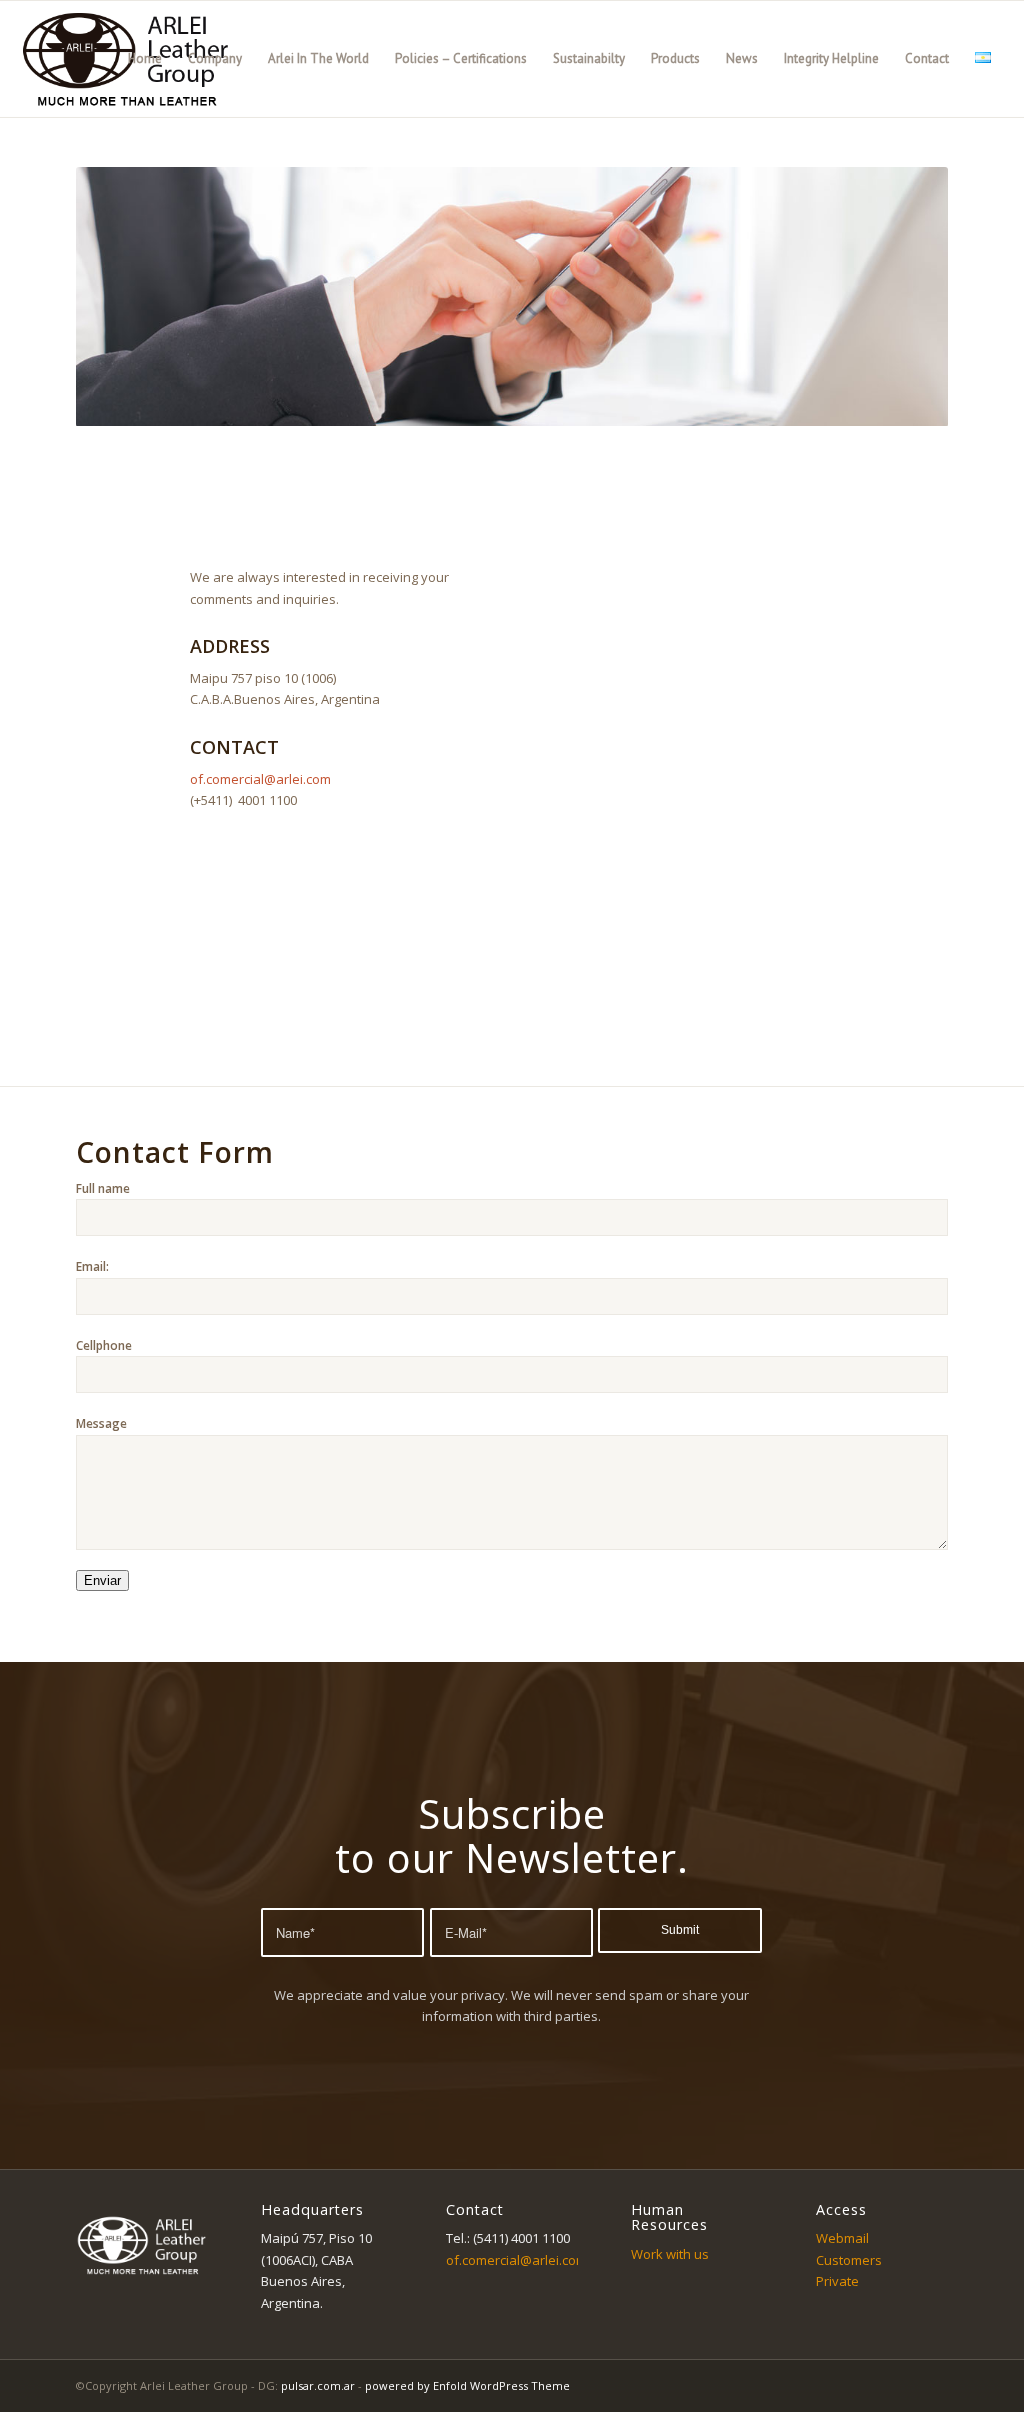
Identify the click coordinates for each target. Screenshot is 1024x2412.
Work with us (670, 2254)
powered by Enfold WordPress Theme (467, 2385)
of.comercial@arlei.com (260, 779)
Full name (103, 1188)
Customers (849, 2260)
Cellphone (104, 1345)
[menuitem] (145, 59)
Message (101, 1423)
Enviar (102, 1580)
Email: (92, 1266)
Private (837, 2281)
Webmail (842, 2238)
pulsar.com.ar (318, 2385)
